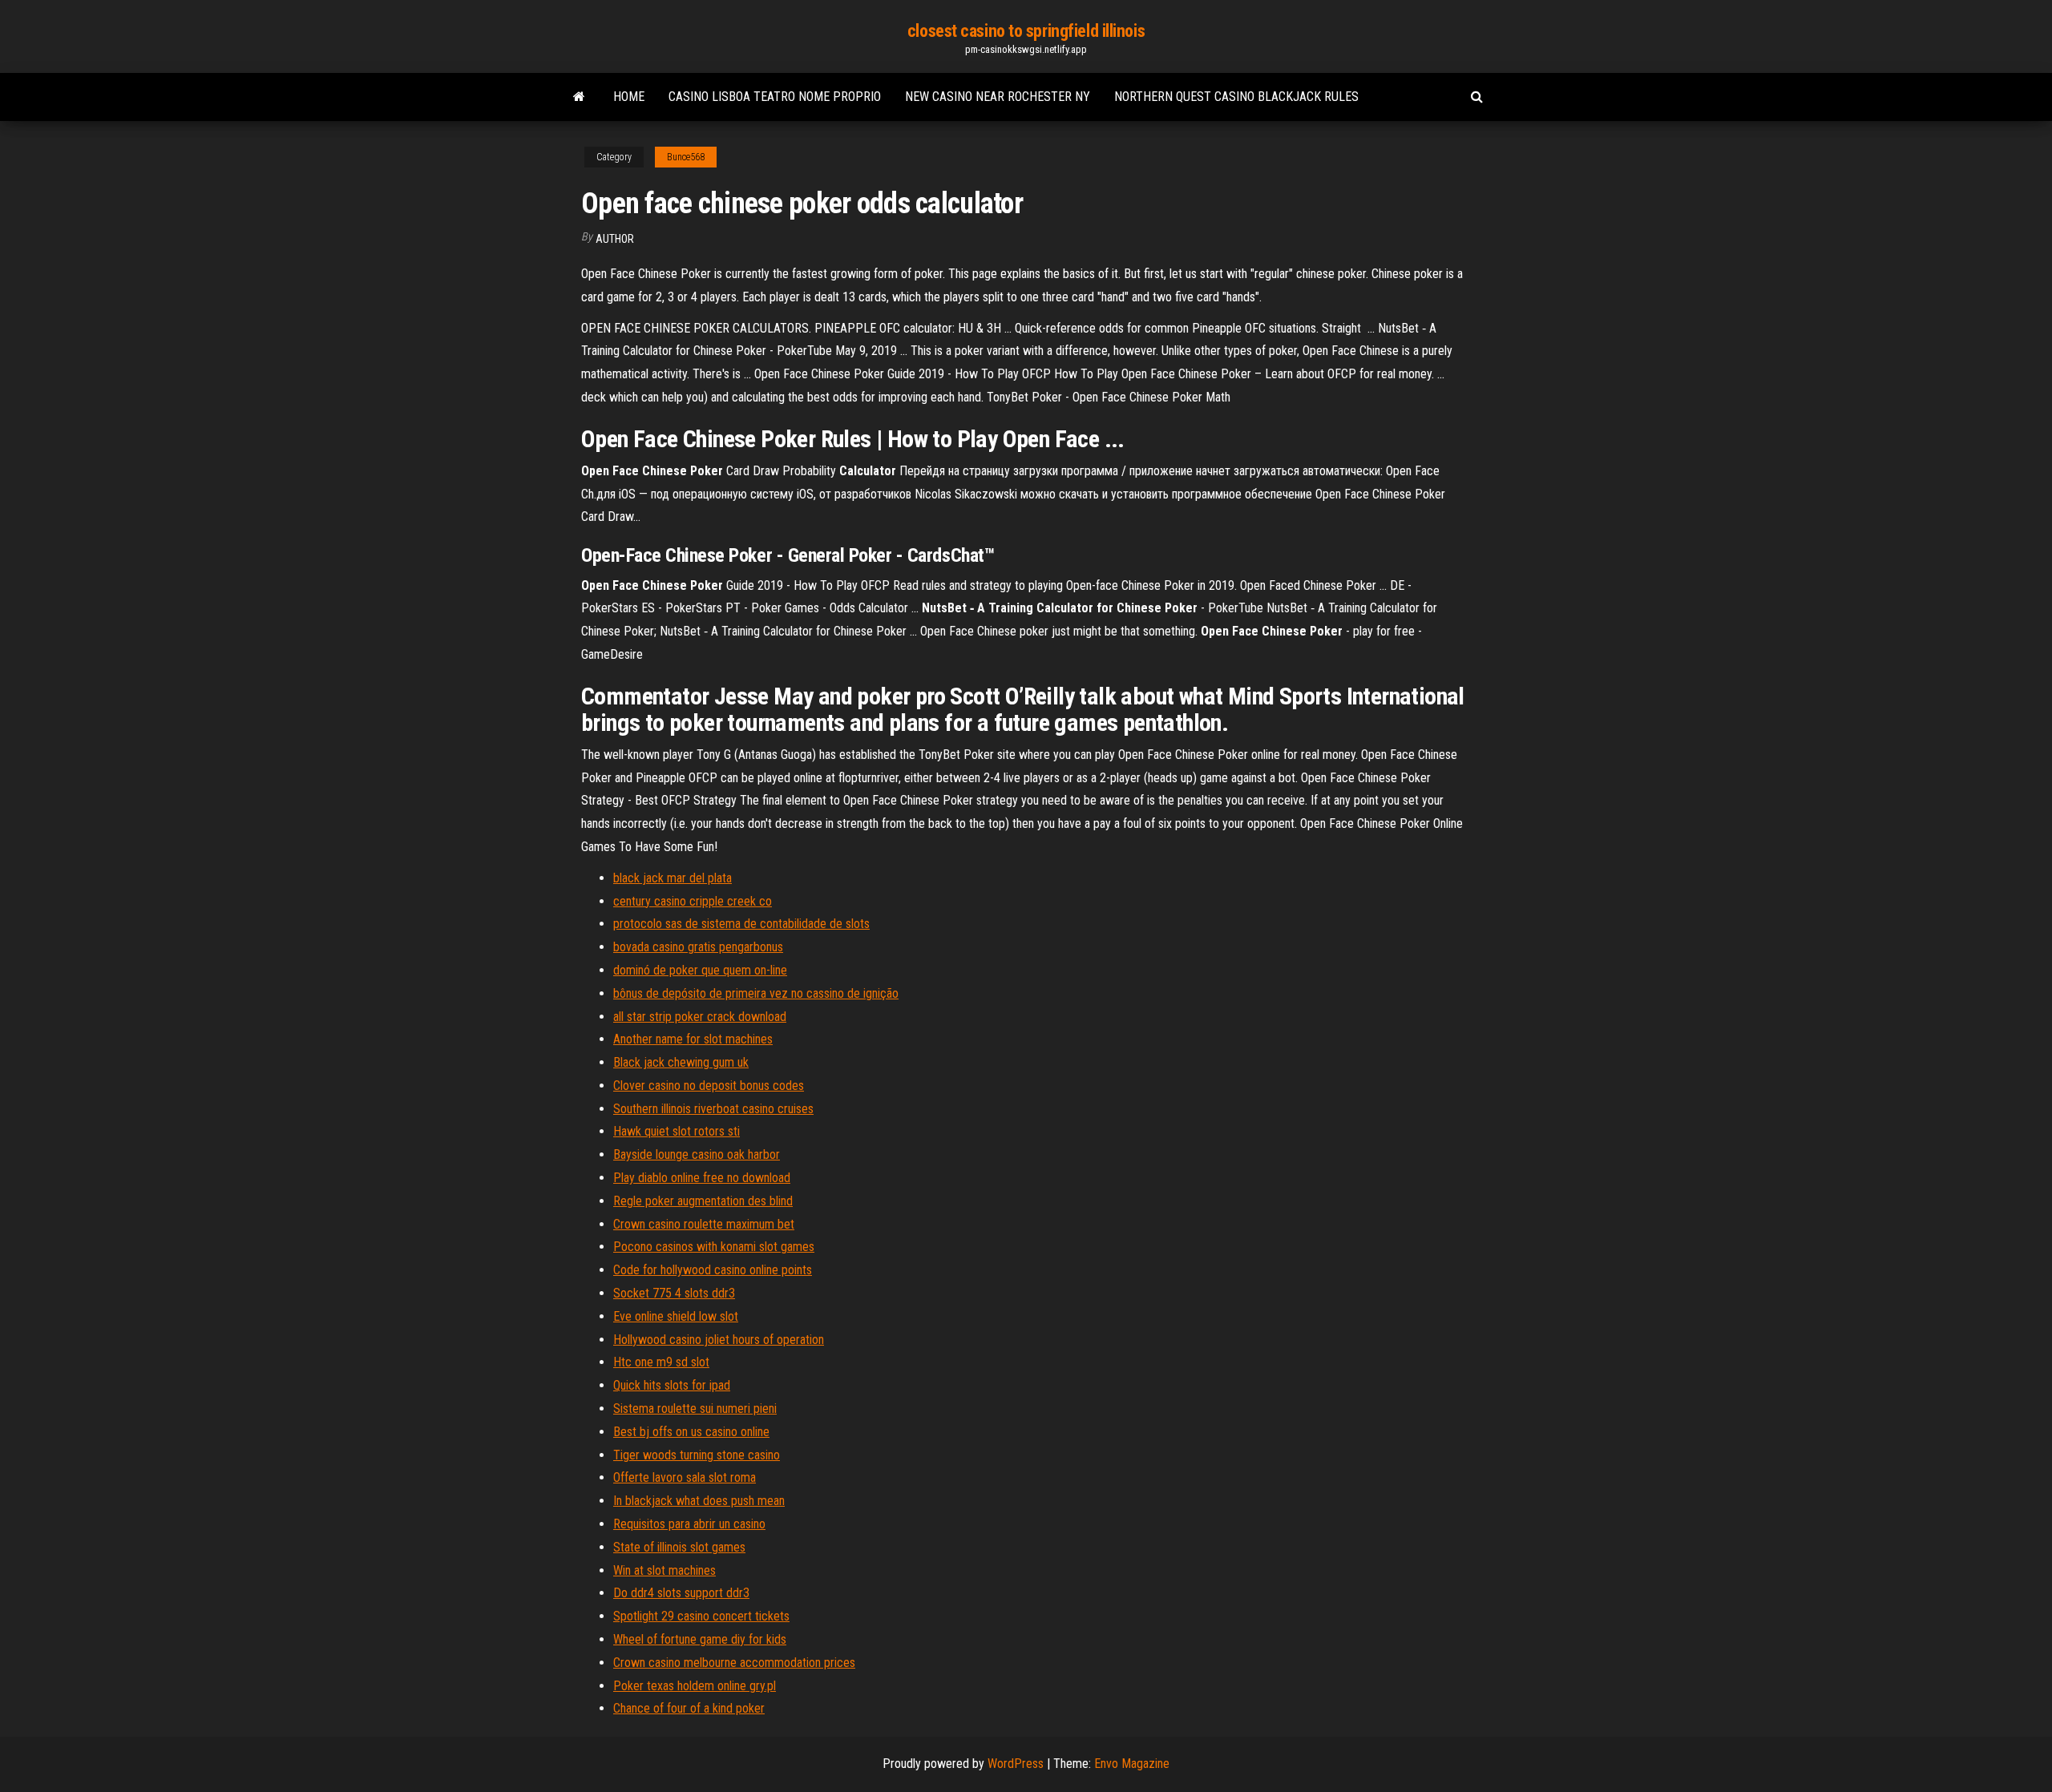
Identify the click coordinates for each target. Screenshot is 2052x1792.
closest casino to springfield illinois (1026, 31)
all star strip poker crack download (700, 1017)
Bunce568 (686, 157)
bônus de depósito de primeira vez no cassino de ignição (756, 993)
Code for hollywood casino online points (713, 1270)
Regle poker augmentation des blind (703, 1201)
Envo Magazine (1132, 1764)
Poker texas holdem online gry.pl (695, 1686)
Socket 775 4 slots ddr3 (674, 1293)
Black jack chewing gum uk (681, 1062)
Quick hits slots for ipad (672, 1385)
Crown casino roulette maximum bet (704, 1224)
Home (629, 97)
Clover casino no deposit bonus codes (709, 1086)
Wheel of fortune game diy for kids (700, 1639)
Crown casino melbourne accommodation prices (734, 1663)
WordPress (1016, 1764)
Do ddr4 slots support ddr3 (681, 1593)
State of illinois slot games (679, 1547)
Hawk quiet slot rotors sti (677, 1131)
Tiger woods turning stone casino (697, 1455)
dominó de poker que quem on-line (700, 970)
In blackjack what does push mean (699, 1501)
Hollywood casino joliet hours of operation (719, 1340)
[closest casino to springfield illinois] (579, 97)
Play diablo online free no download (702, 1178)
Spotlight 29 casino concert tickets (701, 1616)
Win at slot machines (664, 1570)
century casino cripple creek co (693, 901)
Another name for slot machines (693, 1039)
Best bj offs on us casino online (691, 1432)
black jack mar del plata (673, 878)
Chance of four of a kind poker (689, 1708)
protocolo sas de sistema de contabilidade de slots (741, 924)
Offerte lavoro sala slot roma (685, 1477)
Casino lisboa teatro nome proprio (775, 97)
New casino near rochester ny (998, 97)
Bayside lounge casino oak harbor (697, 1154)
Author (615, 239)
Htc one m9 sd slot (661, 1362)
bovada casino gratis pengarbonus (698, 947)
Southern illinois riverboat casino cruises (713, 1109)
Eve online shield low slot (676, 1316)
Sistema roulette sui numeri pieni (695, 1409)
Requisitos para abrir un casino (689, 1524)
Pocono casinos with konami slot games (714, 1247)
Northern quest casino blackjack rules (1236, 97)
